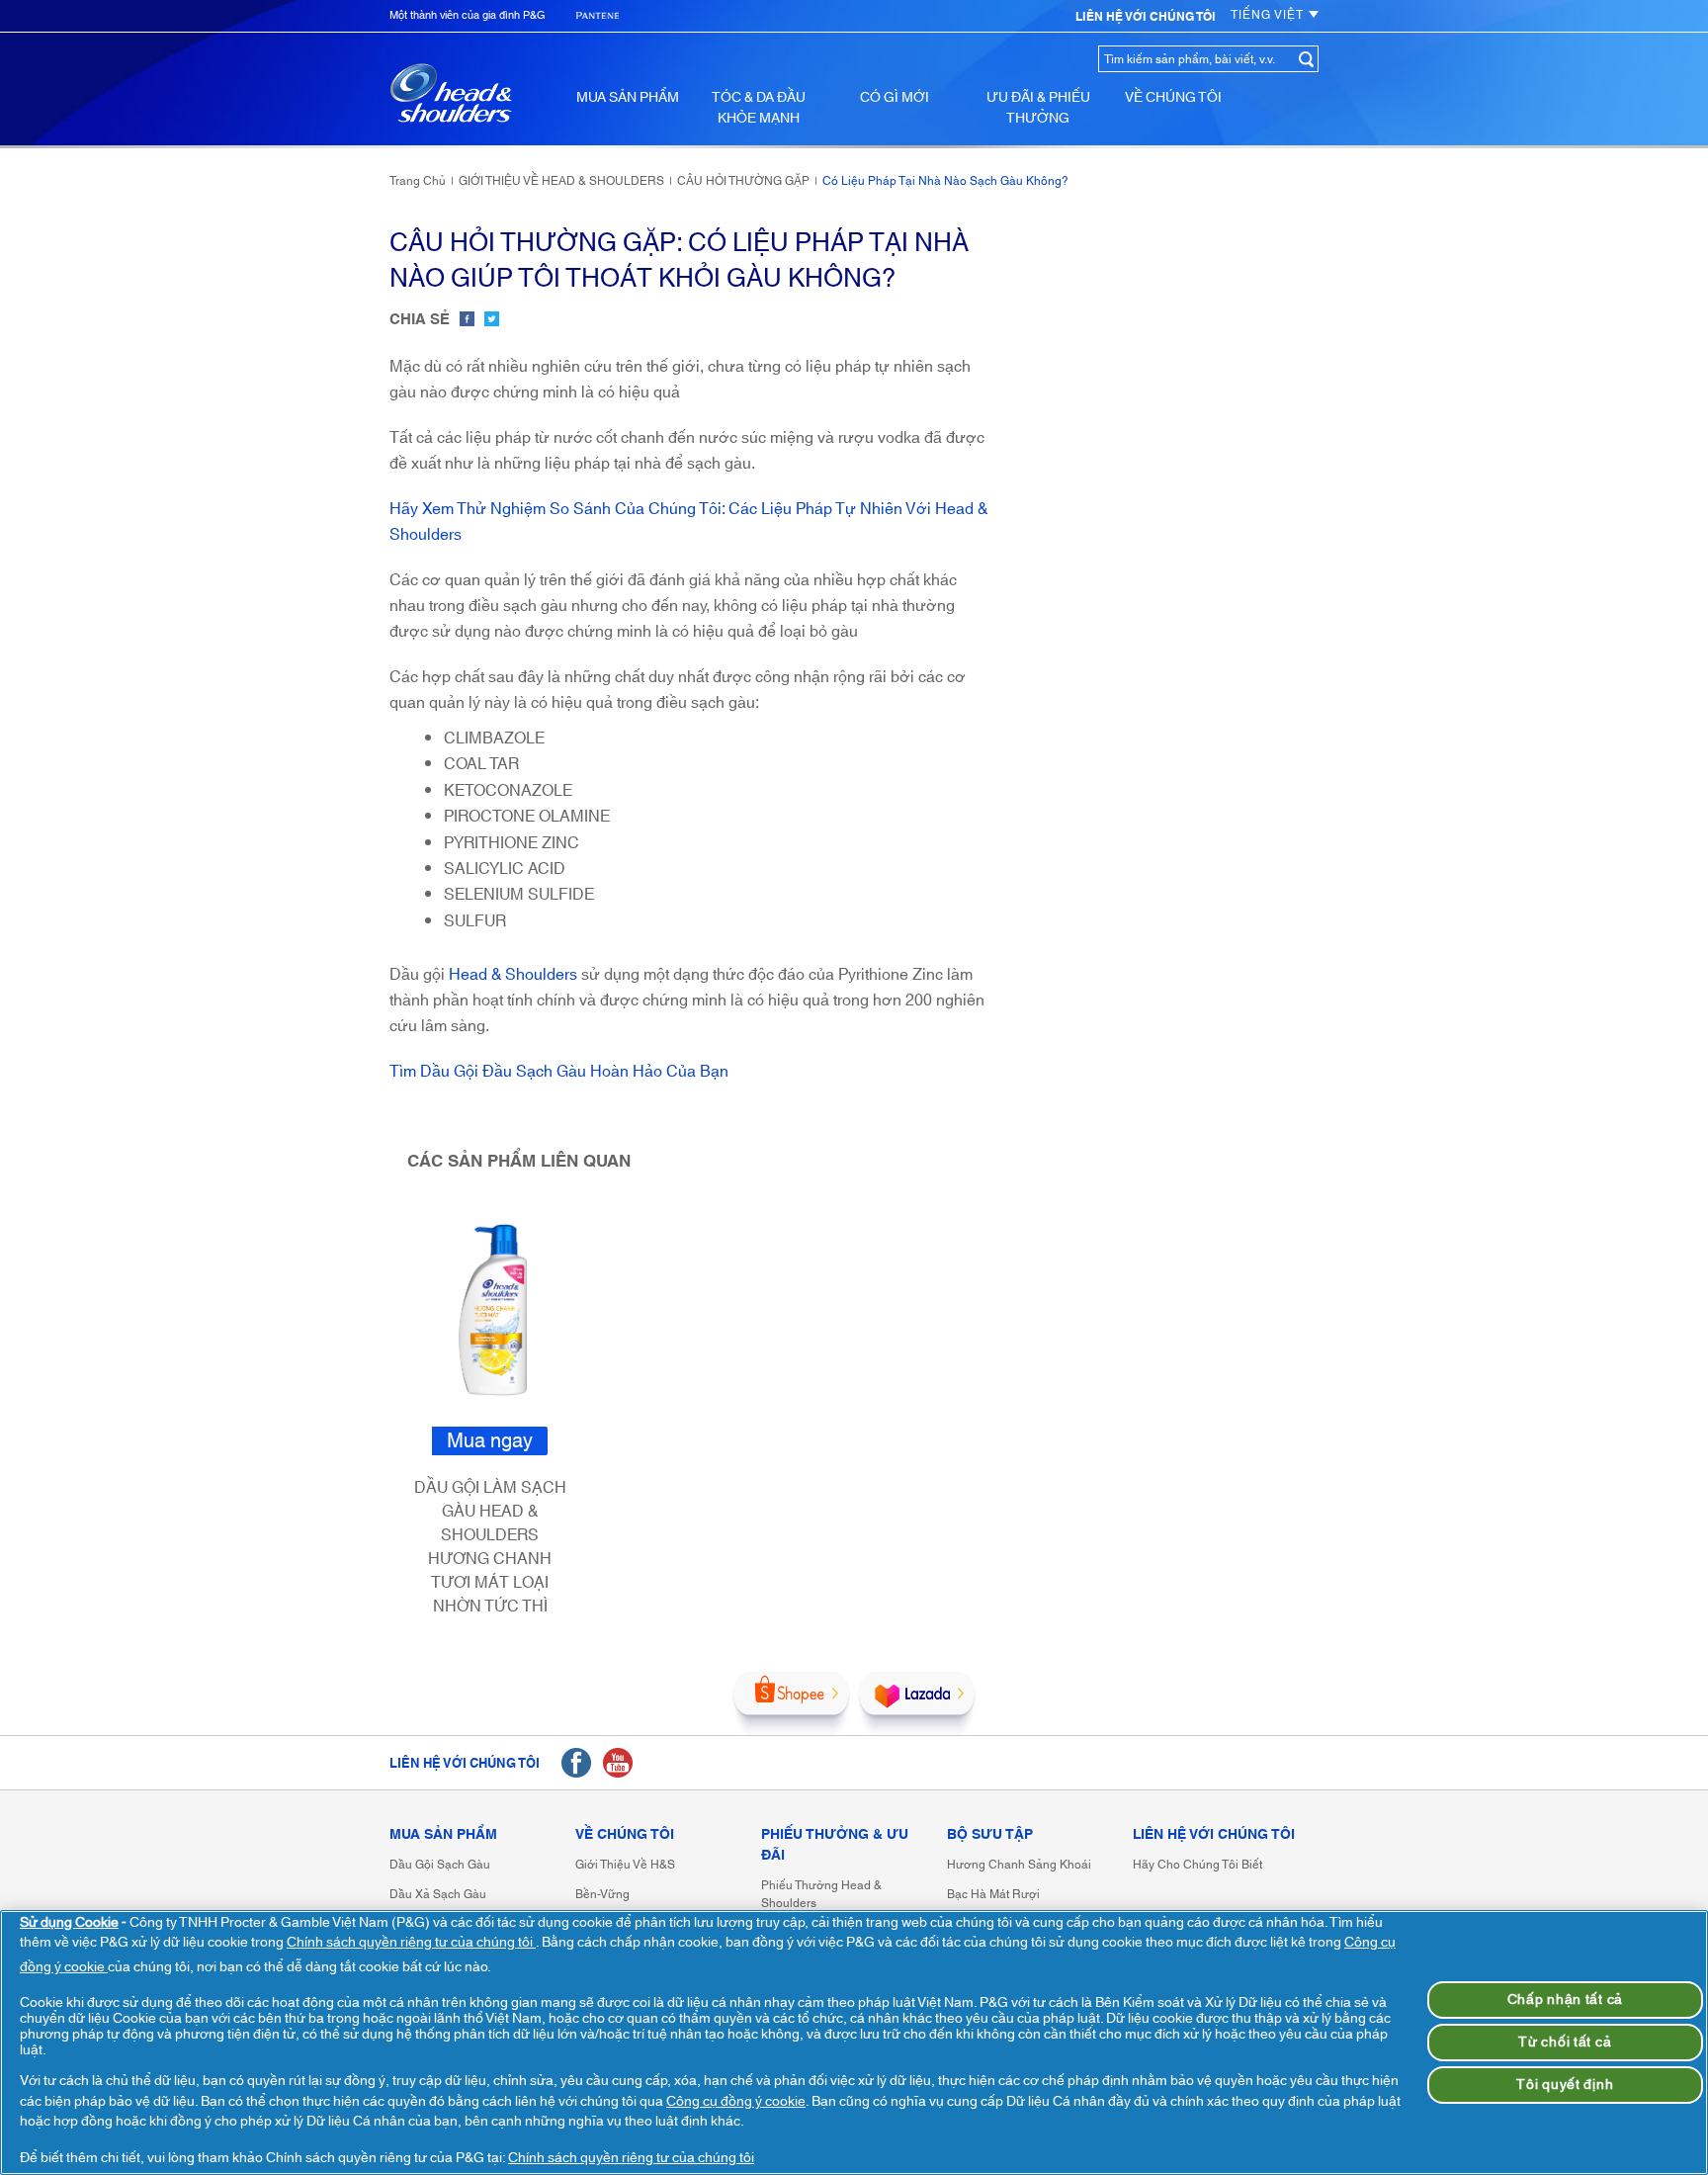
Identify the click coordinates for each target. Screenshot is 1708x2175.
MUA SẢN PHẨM (628, 97)
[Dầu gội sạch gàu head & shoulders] (451, 93)
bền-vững (602, 1895)
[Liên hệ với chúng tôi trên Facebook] (576, 1763)
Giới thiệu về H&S (625, 1865)
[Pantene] (598, 16)
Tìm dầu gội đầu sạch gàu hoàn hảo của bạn (559, 1072)
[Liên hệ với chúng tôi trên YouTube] (618, 1763)
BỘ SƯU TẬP (990, 1835)
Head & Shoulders (513, 975)
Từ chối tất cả (1565, 2042)
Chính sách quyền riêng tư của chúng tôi (411, 1942)
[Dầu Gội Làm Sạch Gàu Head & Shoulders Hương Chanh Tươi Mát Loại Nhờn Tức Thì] (497, 1310)
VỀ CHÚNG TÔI (1173, 97)
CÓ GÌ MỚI (895, 97)
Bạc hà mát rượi (993, 1895)
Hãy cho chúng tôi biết (1197, 1865)
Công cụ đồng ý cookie (736, 2101)
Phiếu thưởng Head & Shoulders (821, 1895)
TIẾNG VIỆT (1267, 15)
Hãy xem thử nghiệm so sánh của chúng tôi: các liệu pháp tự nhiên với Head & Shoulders (688, 522)
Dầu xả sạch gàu (438, 1895)
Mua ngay (490, 1441)
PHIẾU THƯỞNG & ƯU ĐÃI (835, 1846)
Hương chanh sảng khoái (1019, 1865)
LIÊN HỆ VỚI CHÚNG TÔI (1214, 1835)
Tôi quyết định (1565, 2085)
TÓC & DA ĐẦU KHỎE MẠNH (759, 108)
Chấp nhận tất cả (1566, 2000)
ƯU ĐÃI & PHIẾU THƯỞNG (1038, 108)
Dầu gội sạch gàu (440, 1865)
